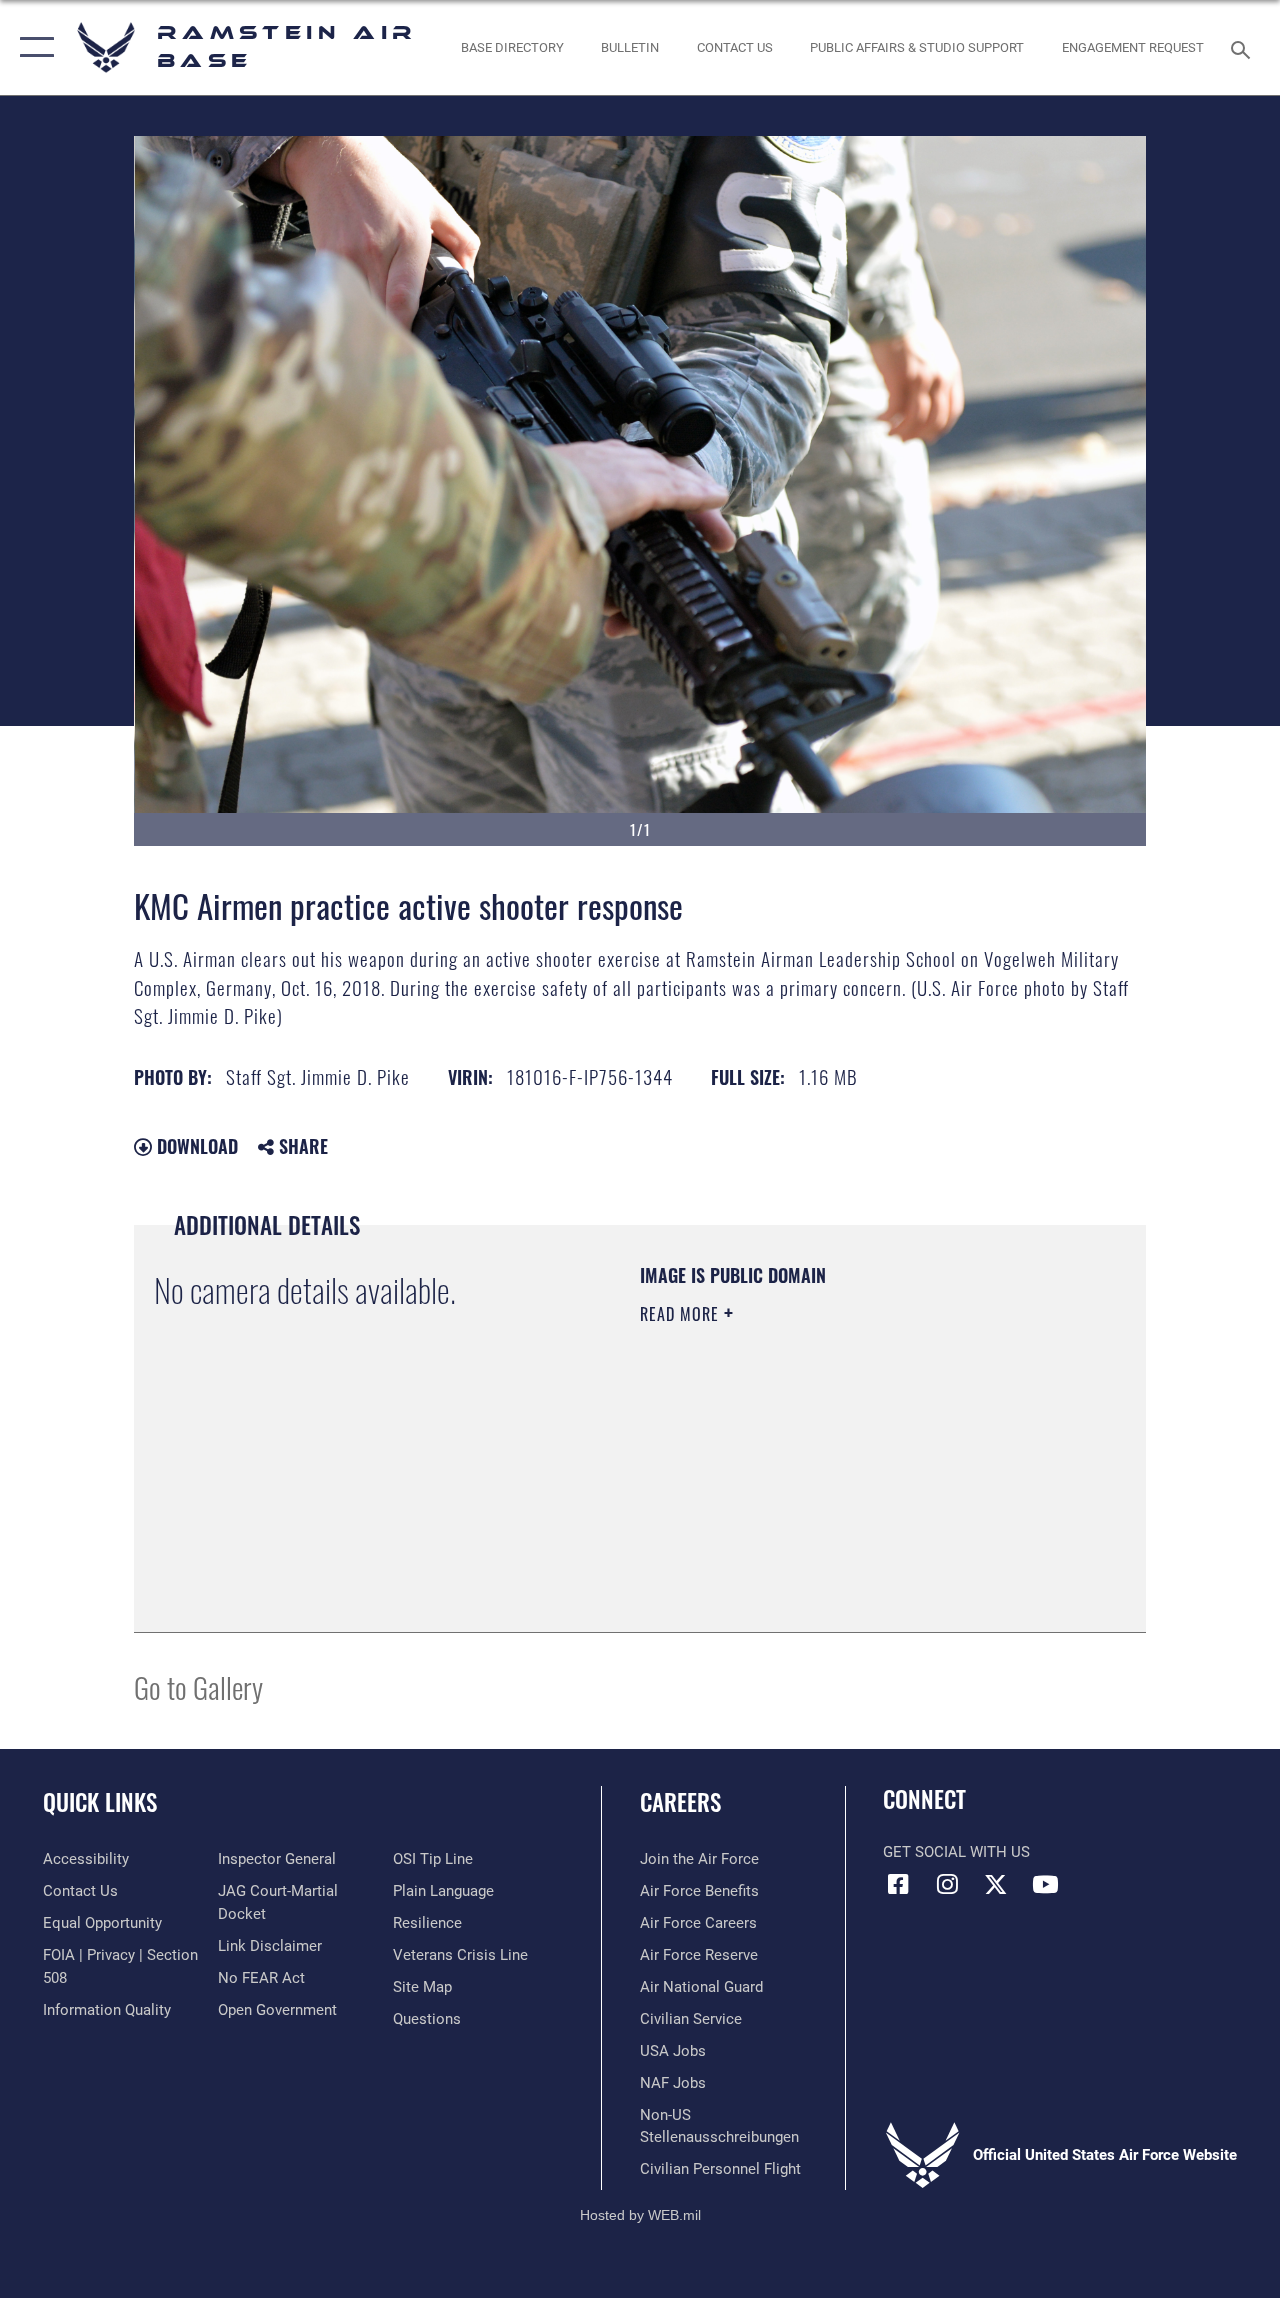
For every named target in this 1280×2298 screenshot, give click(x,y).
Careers (680, 1802)
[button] (32, 47)
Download (195, 1146)
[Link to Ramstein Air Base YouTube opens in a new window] (1045, 1884)
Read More (682, 1314)
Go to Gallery (198, 1686)
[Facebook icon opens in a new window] (898, 1884)
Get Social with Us (956, 1852)
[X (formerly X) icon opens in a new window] (996, 1884)
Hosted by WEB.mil (640, 2215)
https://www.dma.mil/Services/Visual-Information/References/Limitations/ (819, 1483)
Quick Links (100, 1802)
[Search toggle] (1244, 47)
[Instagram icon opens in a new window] (947, 1884)
